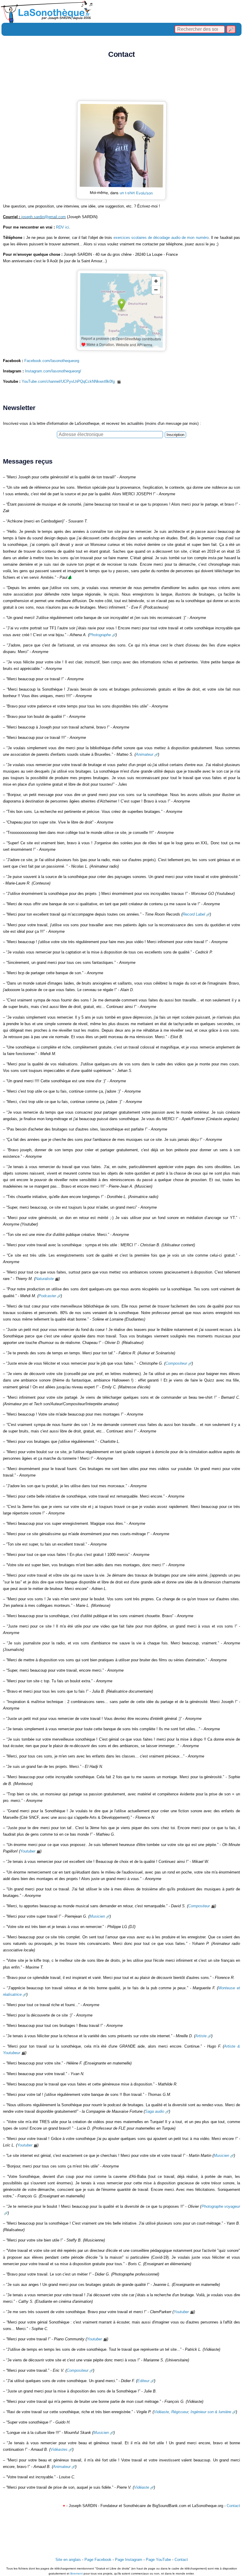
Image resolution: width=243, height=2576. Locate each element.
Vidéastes (59, 2449)
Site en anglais (68, 2560)
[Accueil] (121, 11)
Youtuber (28, 1851)
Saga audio (155, 2111)
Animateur (144, 754)
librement (76, 2573)
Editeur (143, 2381)
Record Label (194, 914)
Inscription (175, 435)
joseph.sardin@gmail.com (44, 217)
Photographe (100, 635)
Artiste (201, 2036)
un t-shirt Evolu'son (136, 193)
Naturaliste (44, 1279)
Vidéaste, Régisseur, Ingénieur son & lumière (192, 2412)
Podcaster (47, 1296)
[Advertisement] (121, 82)
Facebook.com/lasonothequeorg (52, 361)
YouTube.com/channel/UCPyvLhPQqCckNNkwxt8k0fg (69, 381)
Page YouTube (158, 2560)
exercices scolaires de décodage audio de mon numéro (161, 238)
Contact (233, 2506)
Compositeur (176, 1363)
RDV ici (63, 227)
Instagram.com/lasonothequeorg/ (53, 371)
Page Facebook (98, 2560)
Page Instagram (129, 2560)
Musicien (97, 1916)
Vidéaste (142, 2487)
